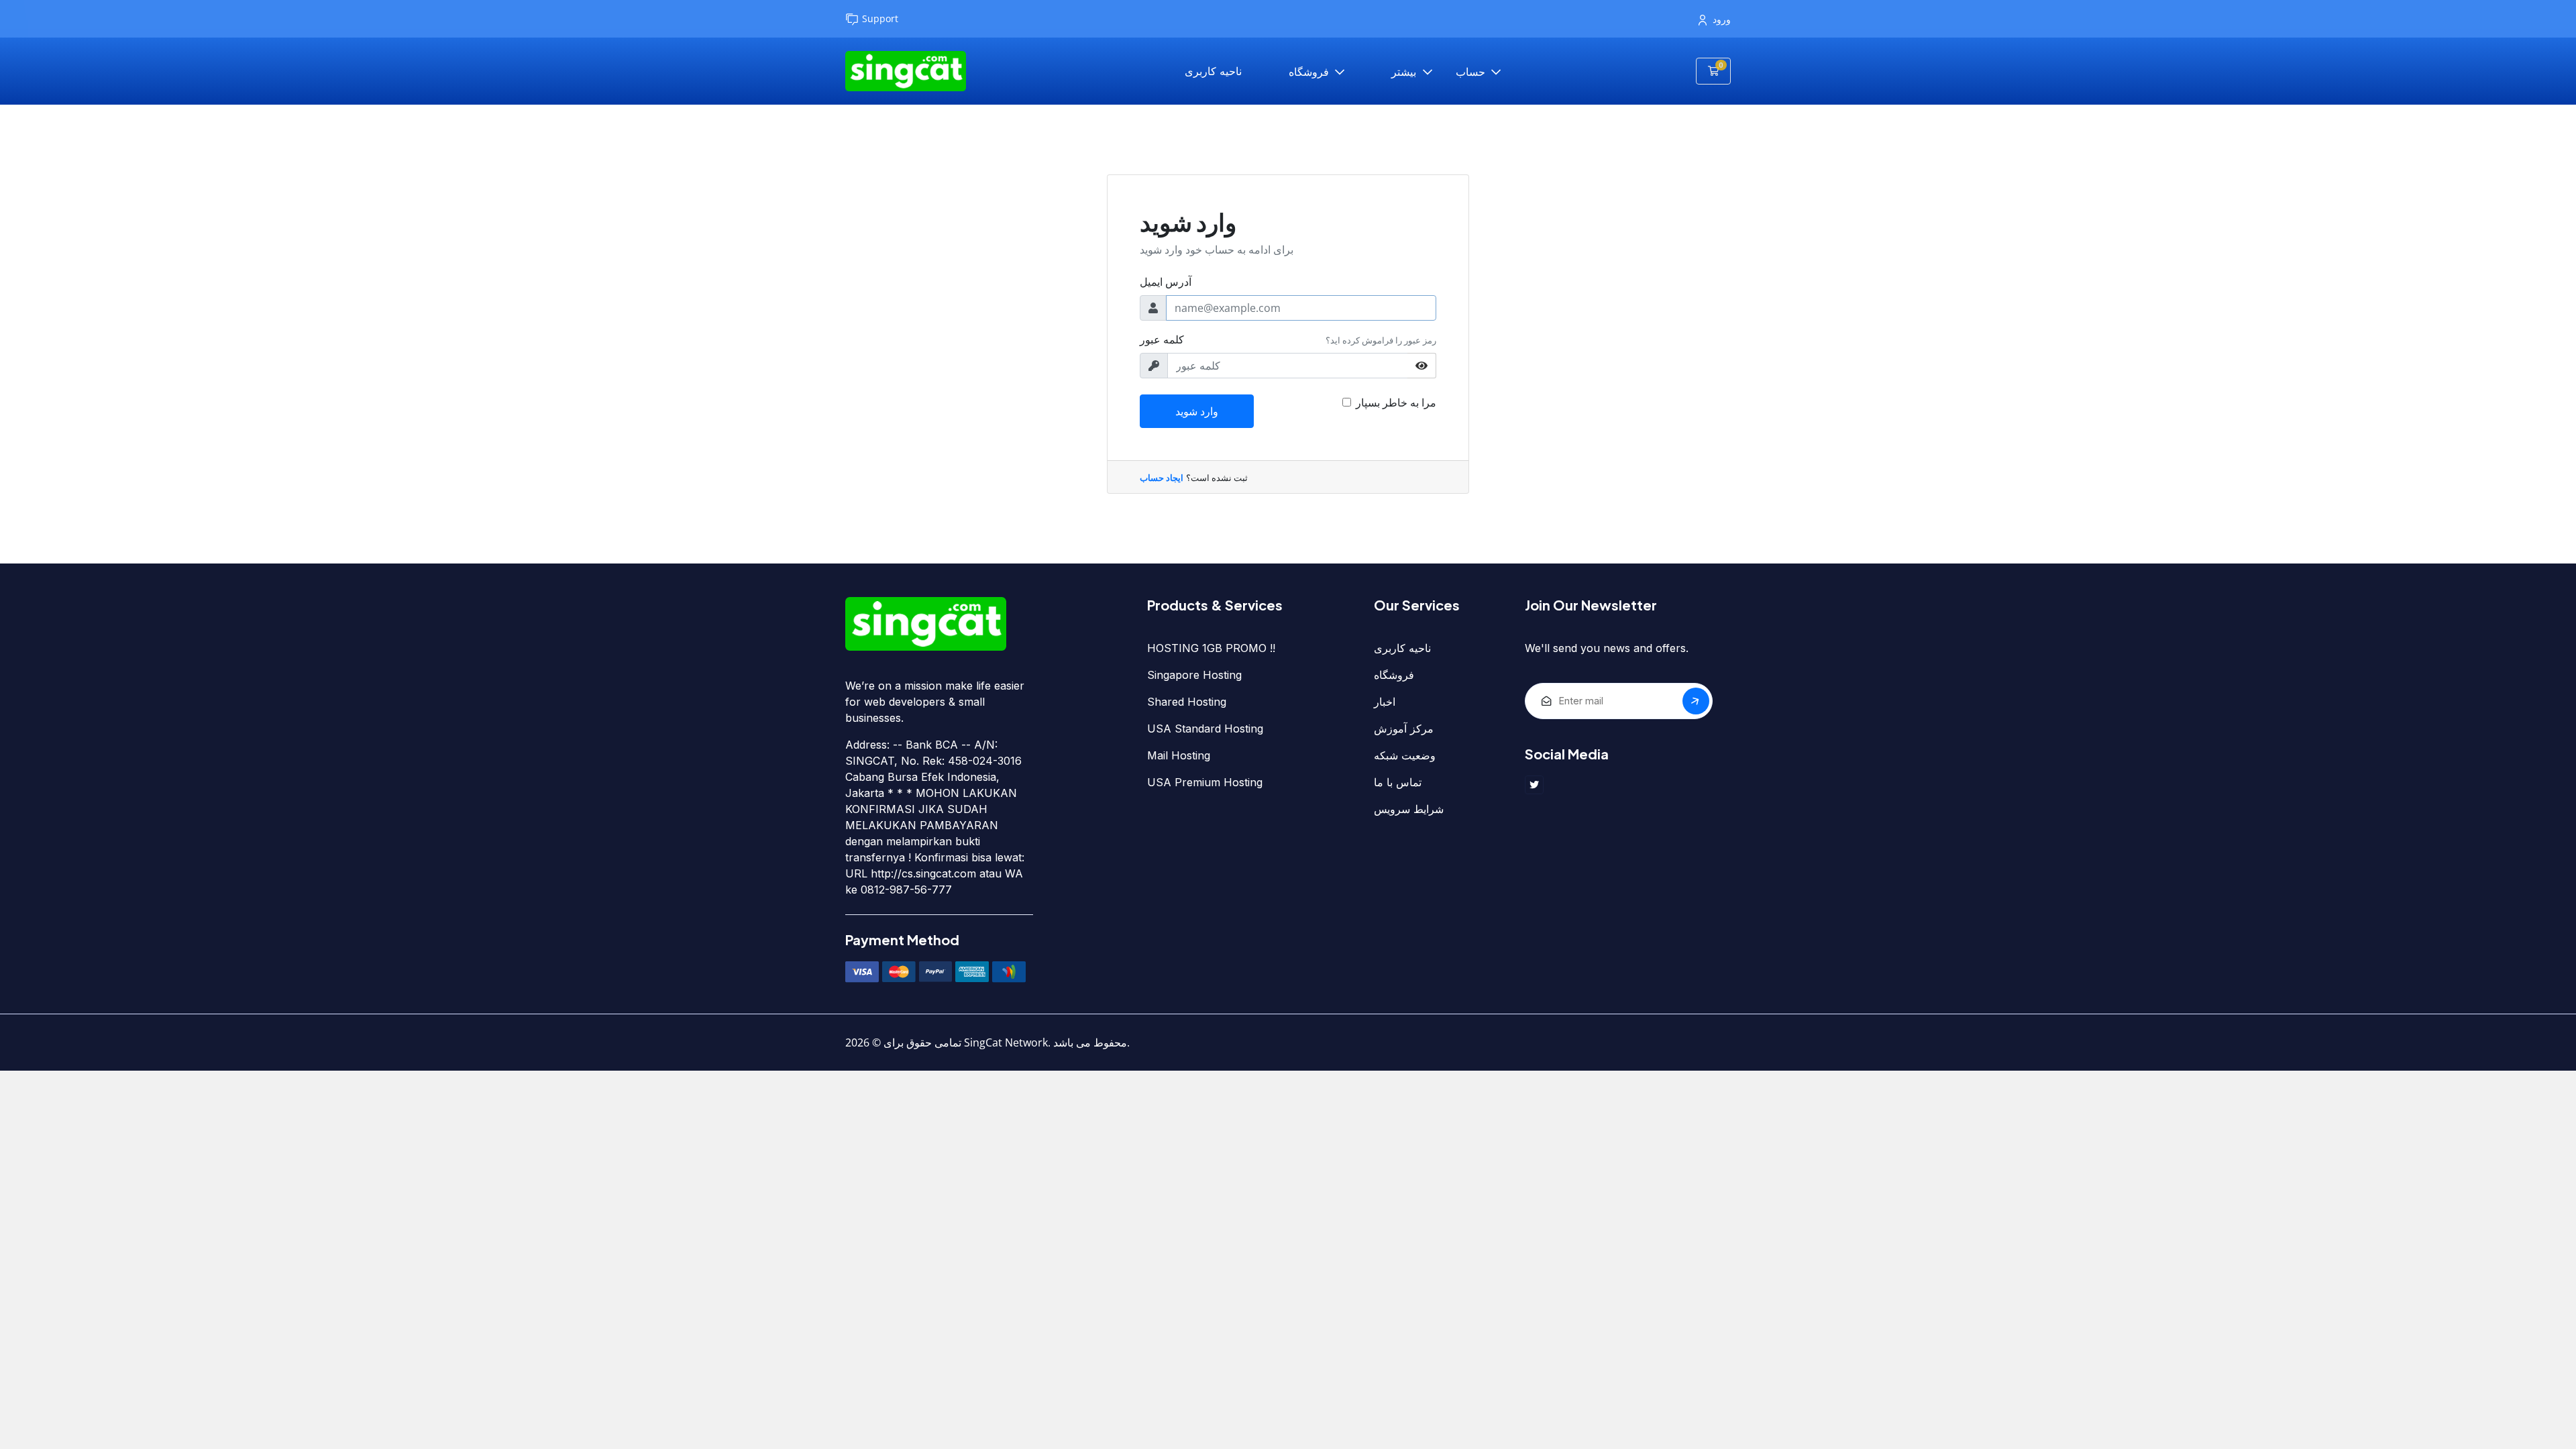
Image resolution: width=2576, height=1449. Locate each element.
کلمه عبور (1162, 339)
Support (880, 18)
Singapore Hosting (1194, 675)
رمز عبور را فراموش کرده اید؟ (1381, 340)
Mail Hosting (1179, 755)
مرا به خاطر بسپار (1396, 402)
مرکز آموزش (1404, 729)
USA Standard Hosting (1205, 729)
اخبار (1385, 702)
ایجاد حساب (1162, 478)
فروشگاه (1310, 72)
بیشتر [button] (1405, 72)
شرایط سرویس (1409, 809)
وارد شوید (1197, 411)
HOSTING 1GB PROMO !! (1211, 648)
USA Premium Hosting (1205, 782)
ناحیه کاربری (1213, 71)
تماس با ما (1398, 782)
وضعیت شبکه (1405, 755)
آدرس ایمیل (1166, 282)
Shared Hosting (1187, 702)
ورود (1722, 19)
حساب (1472, 72)
